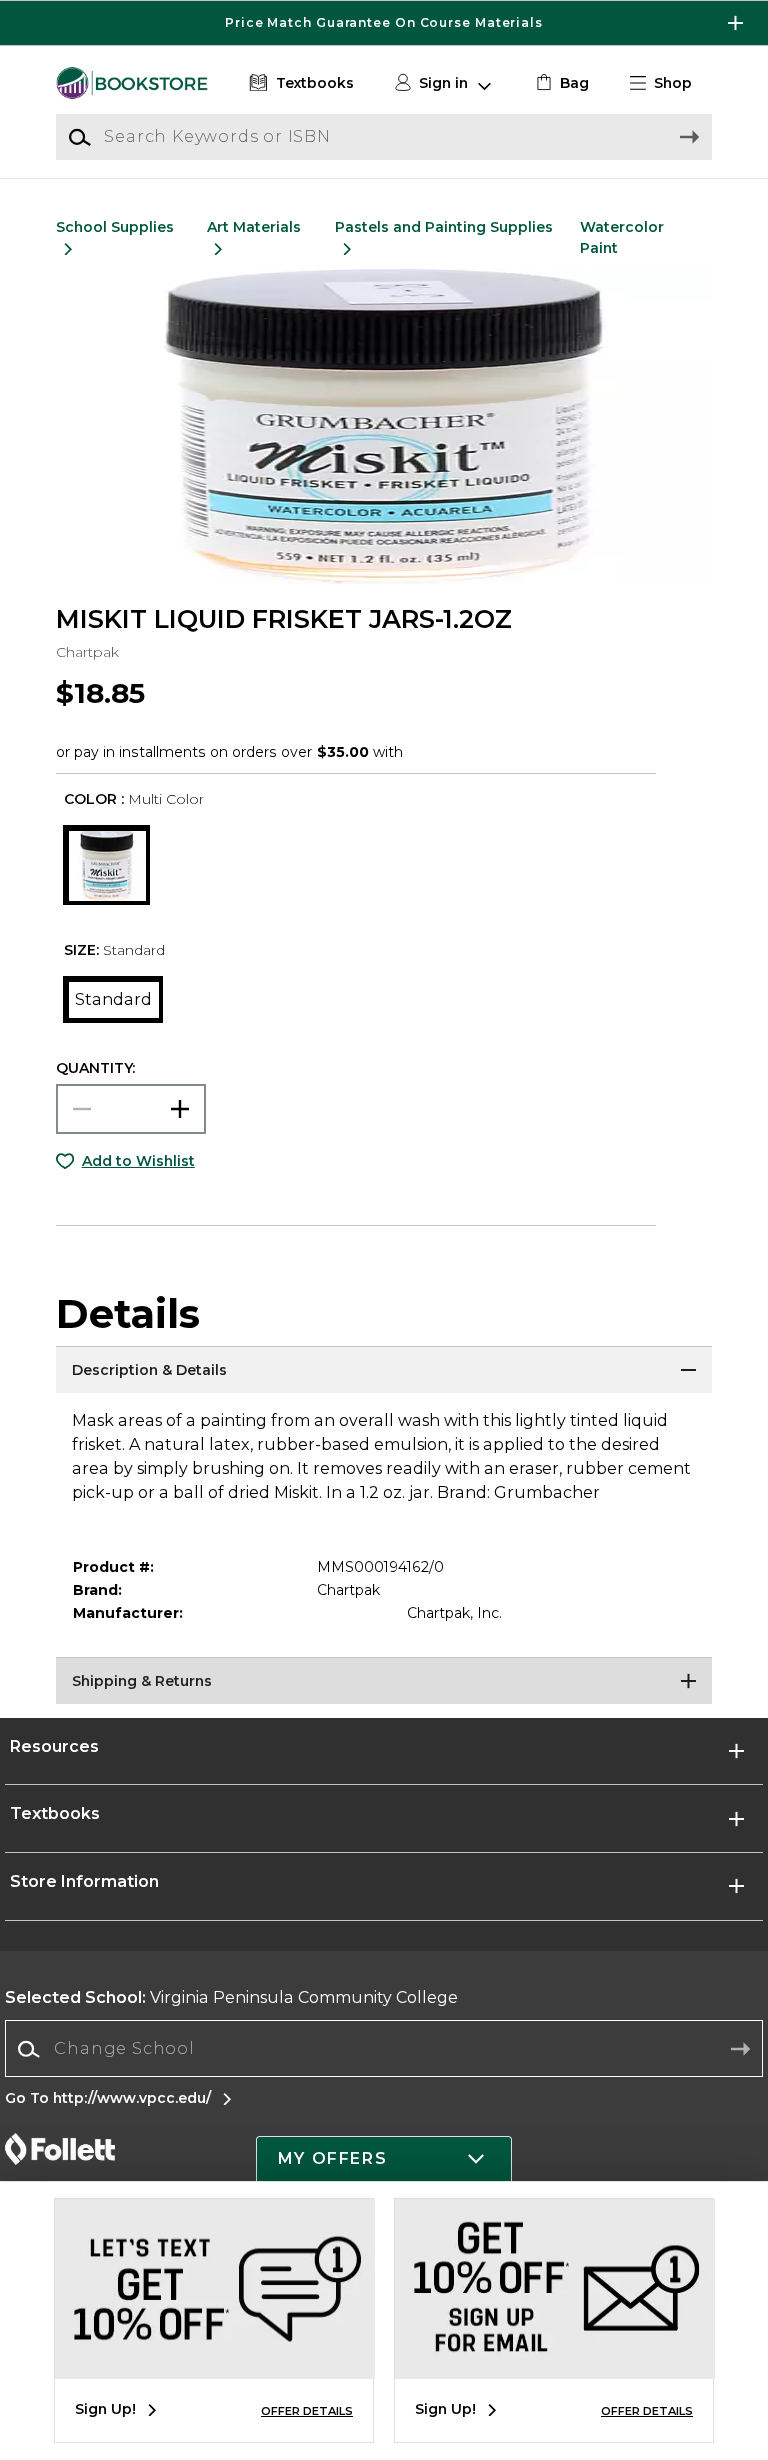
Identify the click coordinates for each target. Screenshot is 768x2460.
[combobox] (384, 2049)
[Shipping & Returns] (384, 1682)
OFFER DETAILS (307, 2411)
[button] (384, 23)
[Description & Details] (384, 1371)
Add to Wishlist (138, 1161)
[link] (560, 83)
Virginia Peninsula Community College (231, 1997)
